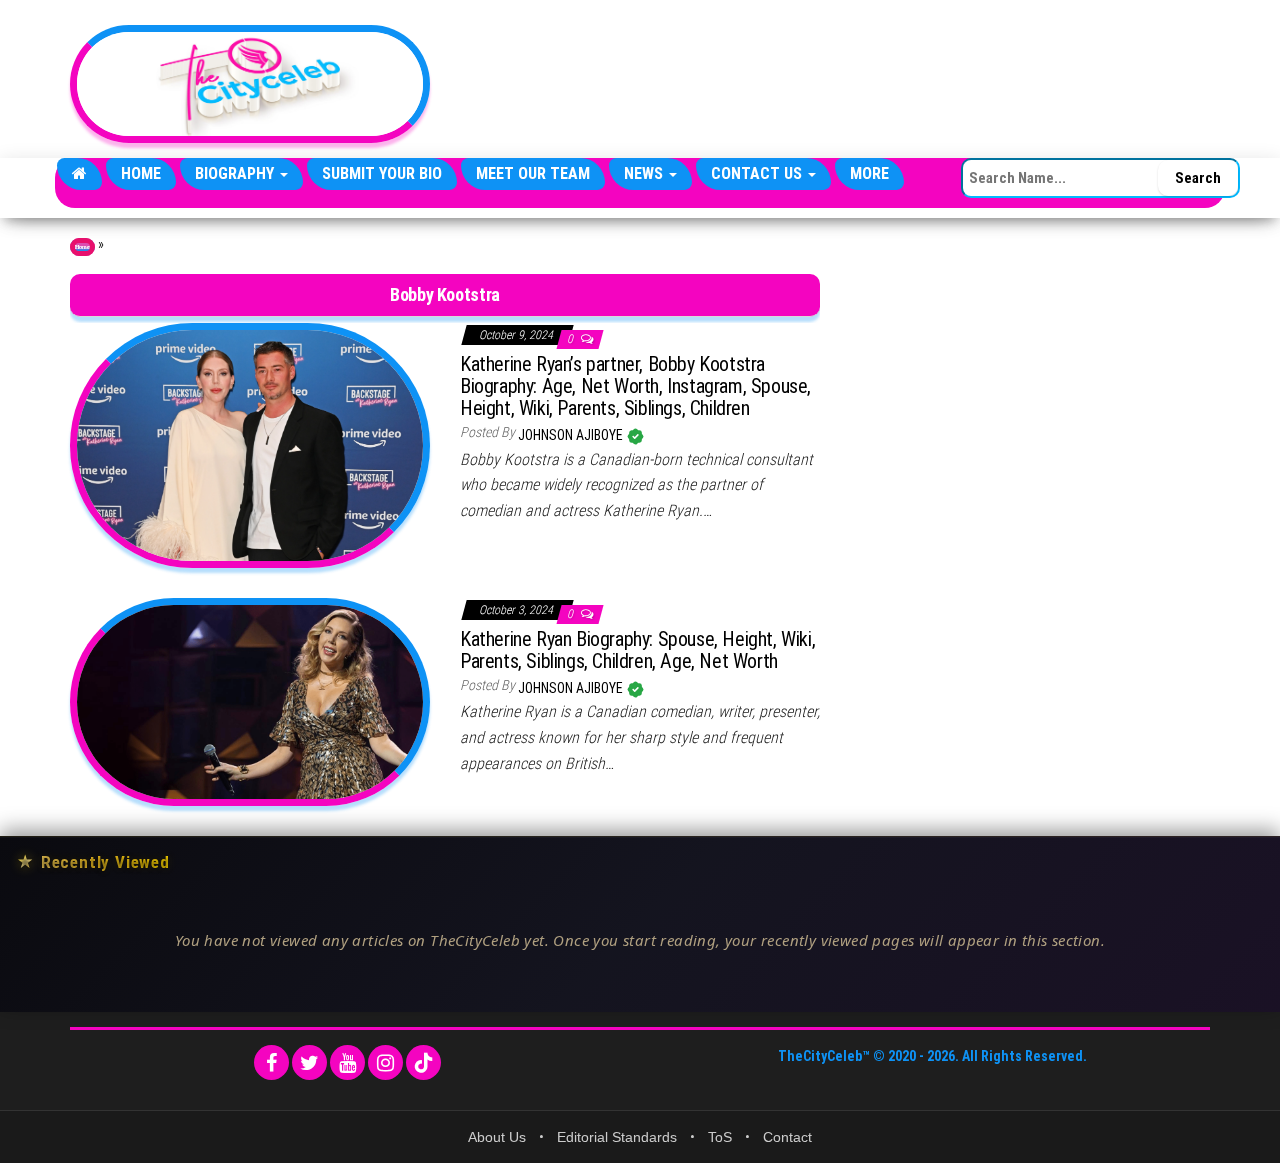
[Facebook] (271, 1062)
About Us (497, 1137)
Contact (787, 1137)
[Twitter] (309, 1062)
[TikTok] (423, 1062)
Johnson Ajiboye (572, 435)
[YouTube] (347, 1062)
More (869, 173)
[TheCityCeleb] (79, 174)
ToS (720, 1137)
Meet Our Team (533, 173)
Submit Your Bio (382, 173)
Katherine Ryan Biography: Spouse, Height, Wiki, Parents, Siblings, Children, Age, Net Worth (637, 650)
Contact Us (758, 173)
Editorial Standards (617, 1137)
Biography (236, 173)
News (645, 173)
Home (141, 173)
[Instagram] (385, 1062)
